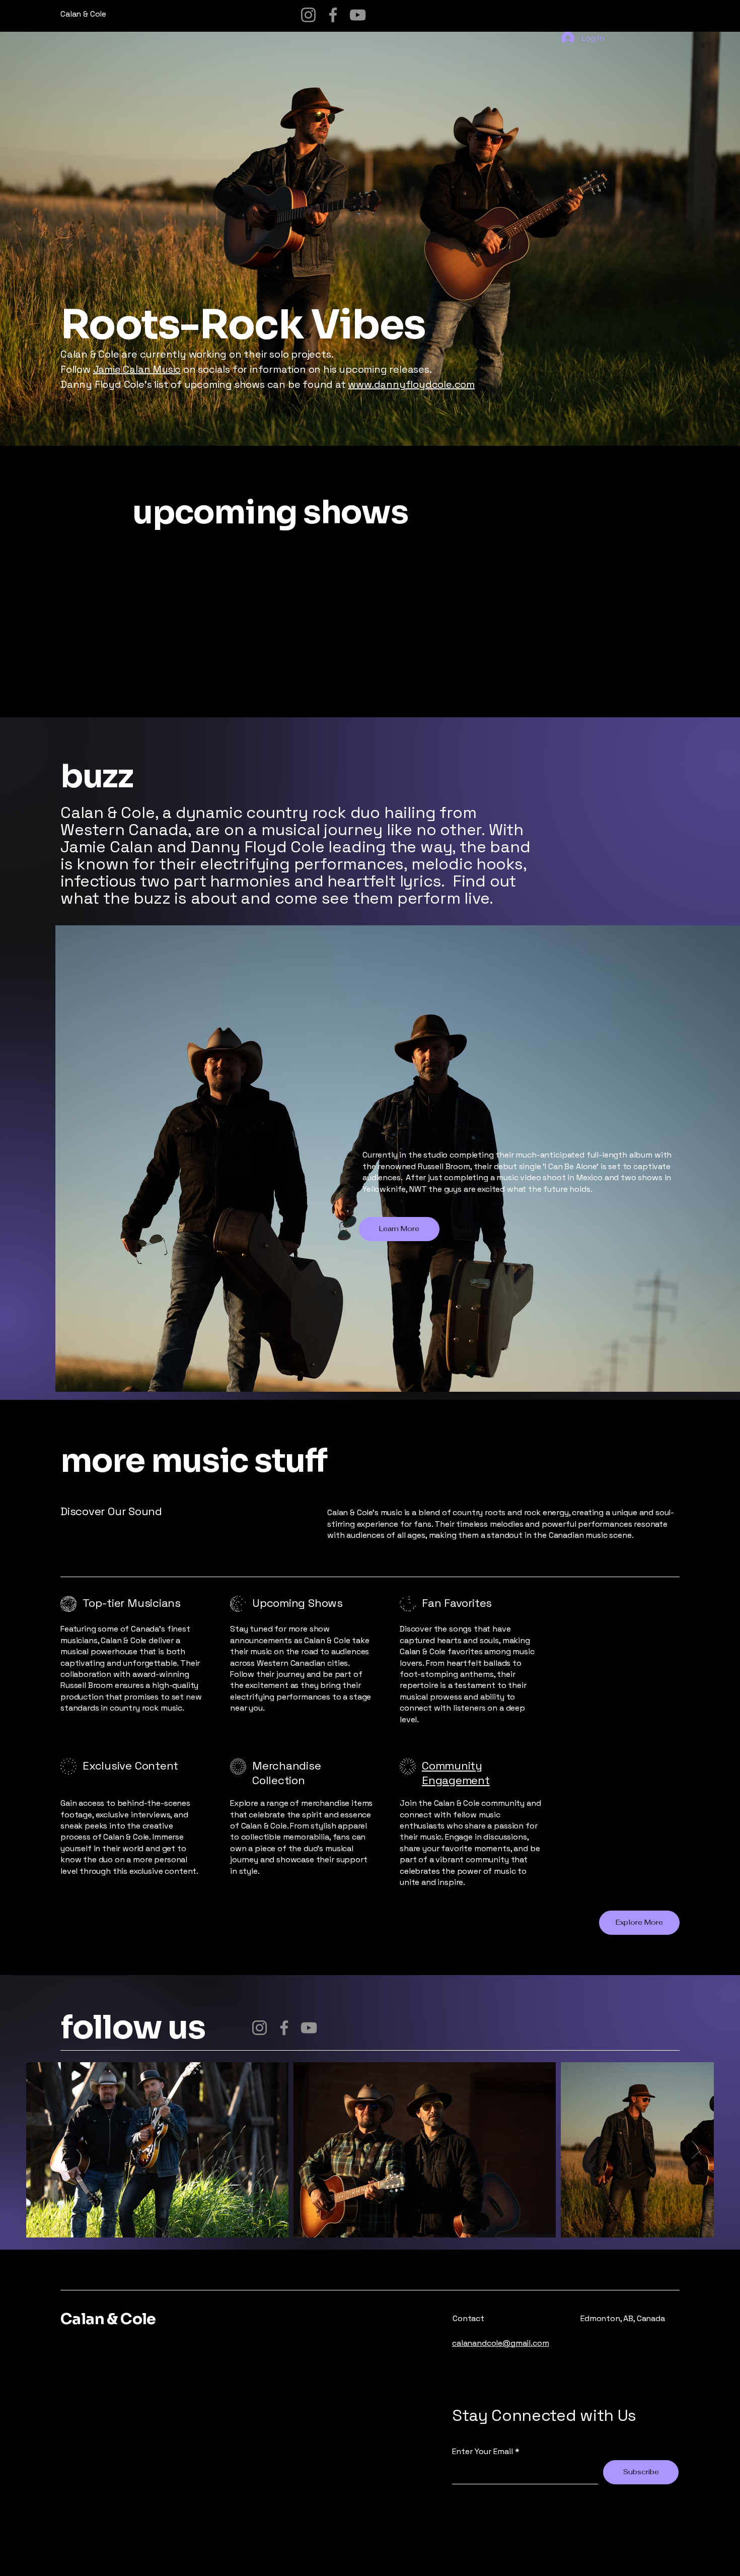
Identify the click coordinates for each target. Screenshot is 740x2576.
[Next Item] (696, 2150)
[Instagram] (308, 15)
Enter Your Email (483, 2452)
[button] (639, 1923)
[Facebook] (333, 15)
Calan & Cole (108, 2319)
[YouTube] (358, 15)
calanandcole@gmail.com (500, 2343)
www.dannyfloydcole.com (411, 384)
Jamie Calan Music (137, 369)
